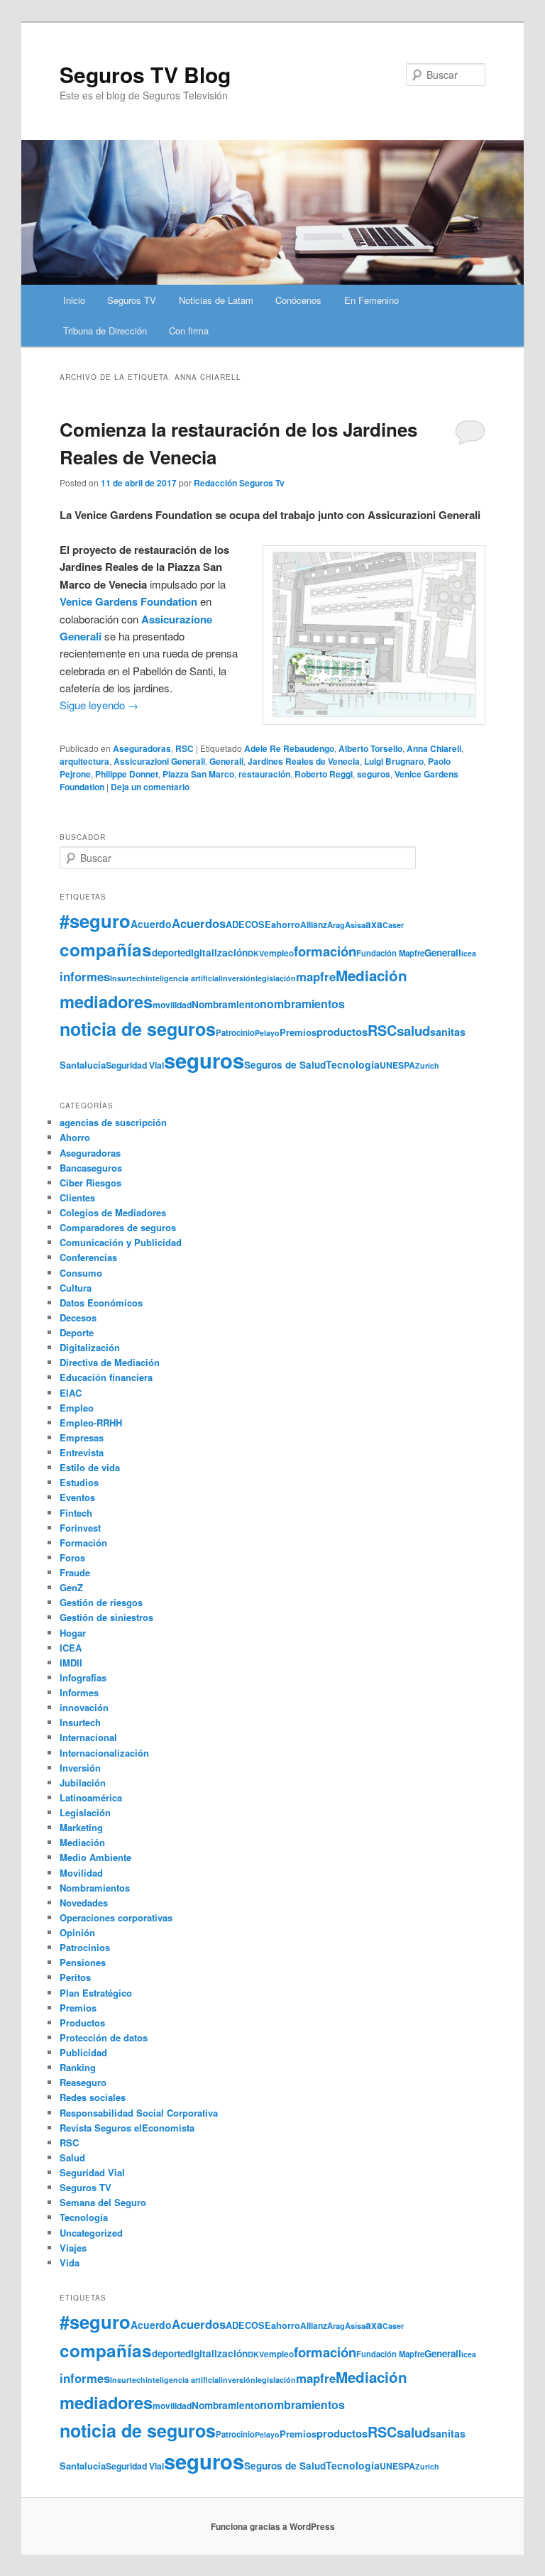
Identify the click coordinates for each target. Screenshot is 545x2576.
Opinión (77, 1932)
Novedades (84, 1903)
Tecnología (353, 1064)
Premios (298, 1032)
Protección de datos (104, 2037)
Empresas (82, 1437)
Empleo (77, 1408)
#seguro (95, 921)
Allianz (314, 924)
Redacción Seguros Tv (239, 483)
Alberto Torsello (370, 748)
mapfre (316, 976)
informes (85, 976)
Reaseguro (83, 2082)
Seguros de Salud (285, 1065)
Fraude (75, 1572)
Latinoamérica (91, 1797)
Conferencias (88, 1257)
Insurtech (128, 978)
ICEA (71, 1648)
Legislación (85, 1812)
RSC (185, 748)
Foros (72, 1557)
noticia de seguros (138, 1029)
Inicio (74, 300)
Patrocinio (235, 1032)
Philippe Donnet (127, 774)
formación (325, 951)
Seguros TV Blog (145, 74)
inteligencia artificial (183, 978)
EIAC (71, 1393)
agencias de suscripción (113, 1122)
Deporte (77, 1332)
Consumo (81, 1273)
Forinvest (80, 1528)
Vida (70, 2263)
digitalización (216, 953)
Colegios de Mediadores (113, 1212)
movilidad (172, 1005)
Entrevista (82, 1452)
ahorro (286, 924)
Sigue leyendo (99, 705)
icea (469, 953)
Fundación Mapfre (390, 953)
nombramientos (302, 1004)
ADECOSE (248, 924)
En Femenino (371, 300)
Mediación (371, 975)
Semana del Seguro (103, 2202)
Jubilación (83, 1783)
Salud (72, 2157)
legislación (276, 978)
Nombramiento (226, 1004)
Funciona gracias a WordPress (273, 2526)
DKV (256, 953)
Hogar (73, 1633)
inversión (238, 978)
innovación (84, 1707)
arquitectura (84, 761)
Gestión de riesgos (101, 1602)
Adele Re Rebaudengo (289, 748)
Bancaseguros (91, 1168)
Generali (226, 761)
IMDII (71, 1663)
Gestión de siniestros (106, 1617)
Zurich (427, 1065)
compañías (106, 949)
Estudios (79, 1482)
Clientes (77, 1197)
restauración (264, 774)
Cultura (76, 1288)
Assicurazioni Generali (159, 761)
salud (413, 1031)
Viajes (73, 2248)
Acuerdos (199, 923)
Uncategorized (91, 2233)
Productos (82, 2023)
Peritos (75, 1977)
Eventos (77, 1497)
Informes (79, 1692)
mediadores (106, 1001)
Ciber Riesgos (90, 1183)
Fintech (76, 1513)
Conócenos (298, 300)
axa (374, 924)
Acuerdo (151, 924)
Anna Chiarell (434, 748)
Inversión (80, 1768)
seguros (374, 774)
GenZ (71, 1587)
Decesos (78, 1317)
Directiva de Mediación (110, 1362)
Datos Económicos (101, 1303)
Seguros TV (132, 300)
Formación (83, 1543)
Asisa (355, 924)
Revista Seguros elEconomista (127, 2128)
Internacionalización (104, 1753)
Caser (393, 925)
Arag (336, 924)
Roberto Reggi (324, 774)
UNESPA (397, 1065)
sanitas (448, 1032)
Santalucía (83, 1065)
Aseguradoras (142, 748)
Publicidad (83, 2052)
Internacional (88, 1737)
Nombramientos (95, 1888)
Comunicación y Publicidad (121, 1242)
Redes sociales (93, 2097)
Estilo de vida (90, 1467)
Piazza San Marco (198, 774)
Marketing (81, 1827)
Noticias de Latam (216, 300)
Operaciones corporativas (116, 1917)
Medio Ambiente (95, 1857)
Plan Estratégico (96, 1993)
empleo (279, 953)
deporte (169, 953)
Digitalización (90, 1347)
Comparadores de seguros (118, 1227)
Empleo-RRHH (91, 1423)
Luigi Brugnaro (394, 761)
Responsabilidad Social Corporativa (139, 2113)
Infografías (83, 1677)
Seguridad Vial (135, 1065)
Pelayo (267, 1033)
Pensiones (83, 1962)
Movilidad (81, 1873)
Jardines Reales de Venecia (304, 761)
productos (342, 1032)
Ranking (78, 2067)
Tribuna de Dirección (105, 331)
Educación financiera (106, 1377)
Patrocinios (85, 1947)
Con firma (189, 331)
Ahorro (75, 1137)
